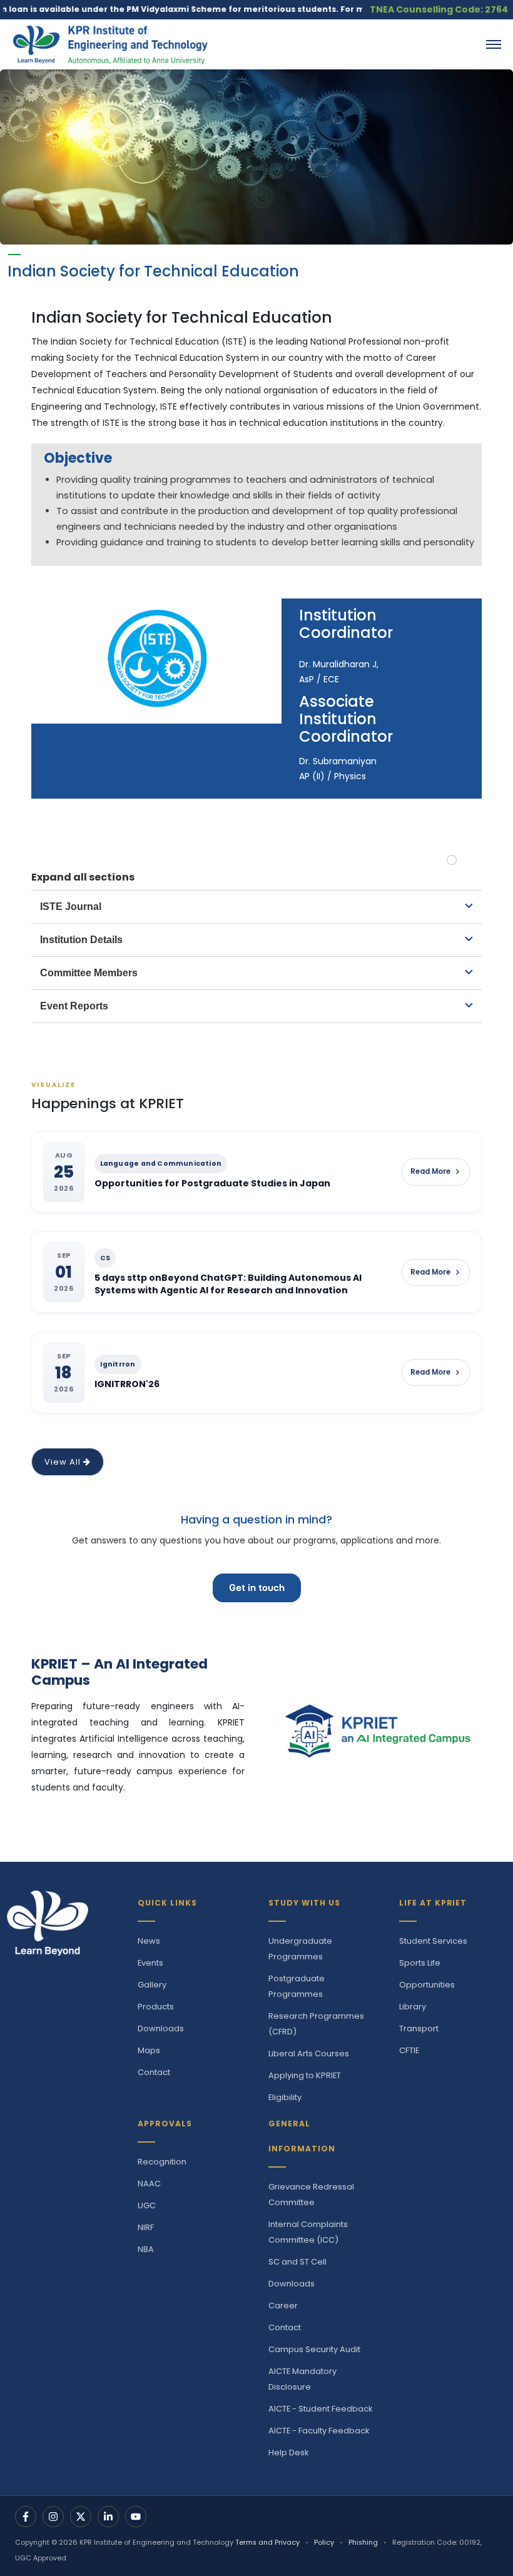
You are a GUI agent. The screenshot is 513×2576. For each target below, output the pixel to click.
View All (64, 1462)
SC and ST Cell (297, 2262)
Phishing (363, 2543)
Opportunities (427, 1985)
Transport (419, 2028)
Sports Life (420, 1963)
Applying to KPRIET (305, 2075)
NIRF (146, 2227)
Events (150, 1963)
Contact (154, 2072)
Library (413, 2007)
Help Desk (288, 2452)
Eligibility (285, 2097)
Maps (149, 2050)
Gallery (152, 1985)
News (149, 1941)
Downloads (161, 2028)
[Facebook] (26, 2517)
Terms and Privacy (267, 2543)
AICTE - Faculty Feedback (319, 2431)
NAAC (149, 2184)
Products (156, 2007)
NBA (146, 2249)
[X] (81, 2517)
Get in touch (257, 1588)
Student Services (433, 1941)
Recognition (162, 2162)
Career (283, 2306)
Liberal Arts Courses (309, 2053)
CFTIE (409, 2050)
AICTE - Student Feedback (320, 2409)
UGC (147, 2205)
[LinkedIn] (108, 2517)
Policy (324, 2543)
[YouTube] (136, 2517)
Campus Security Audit (314, 2349)
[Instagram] (53, 2517)
